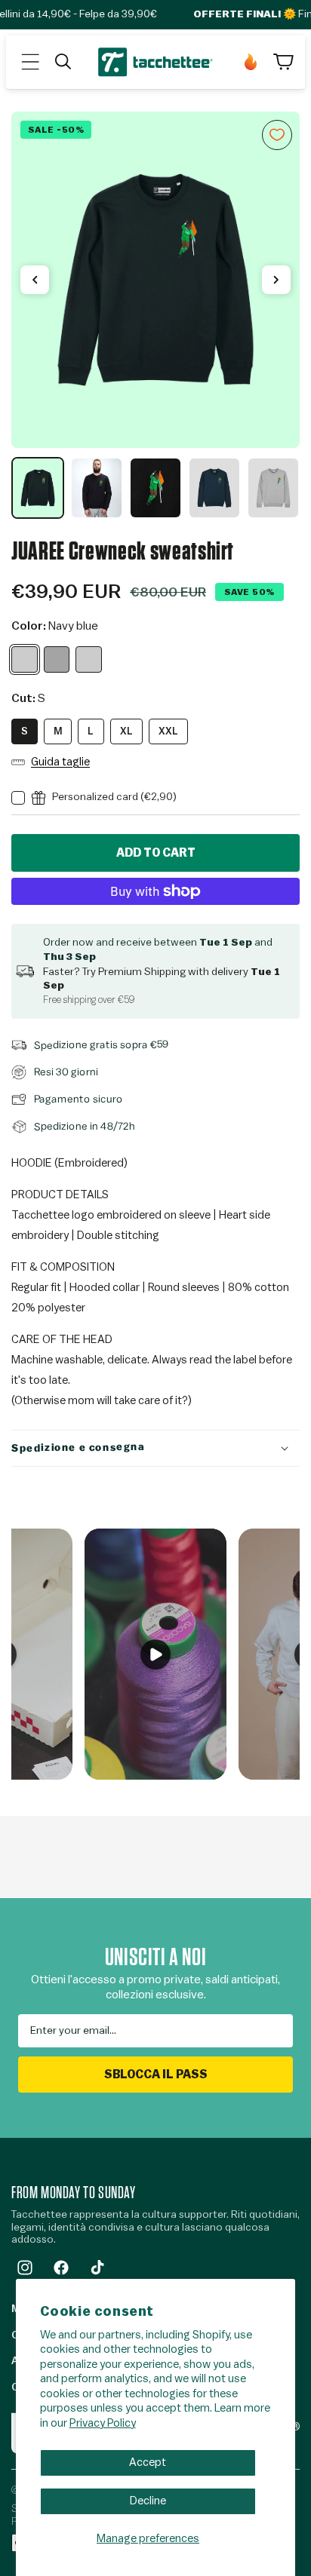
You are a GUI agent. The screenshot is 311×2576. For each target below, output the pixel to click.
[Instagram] (25, 2268)
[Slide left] (35, 280)
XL (126, 731)
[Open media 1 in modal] (155, 280)
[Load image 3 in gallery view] (155, 488)
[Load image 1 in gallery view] (38, 488)
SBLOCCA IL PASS (156, 2075)
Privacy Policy (103, 2423)
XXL (168, 731)
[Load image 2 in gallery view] (97, 488)
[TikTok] (97, 2268)
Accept (148, 2463)
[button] (30, 62)
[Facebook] (61, 2268)
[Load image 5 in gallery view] (273, 488)
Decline (148, 2501)
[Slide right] (276, 280)
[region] (155, 316)
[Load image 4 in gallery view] (214, 488)
